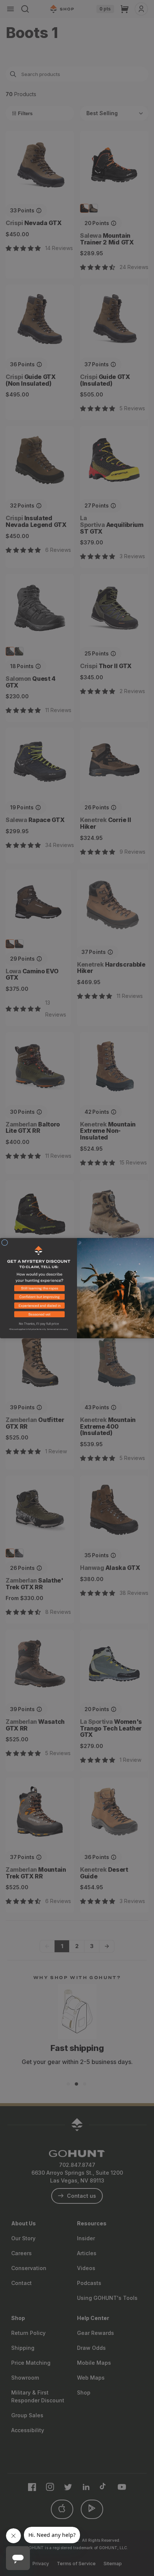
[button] (38, 1289)
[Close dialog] (5, 1243)
